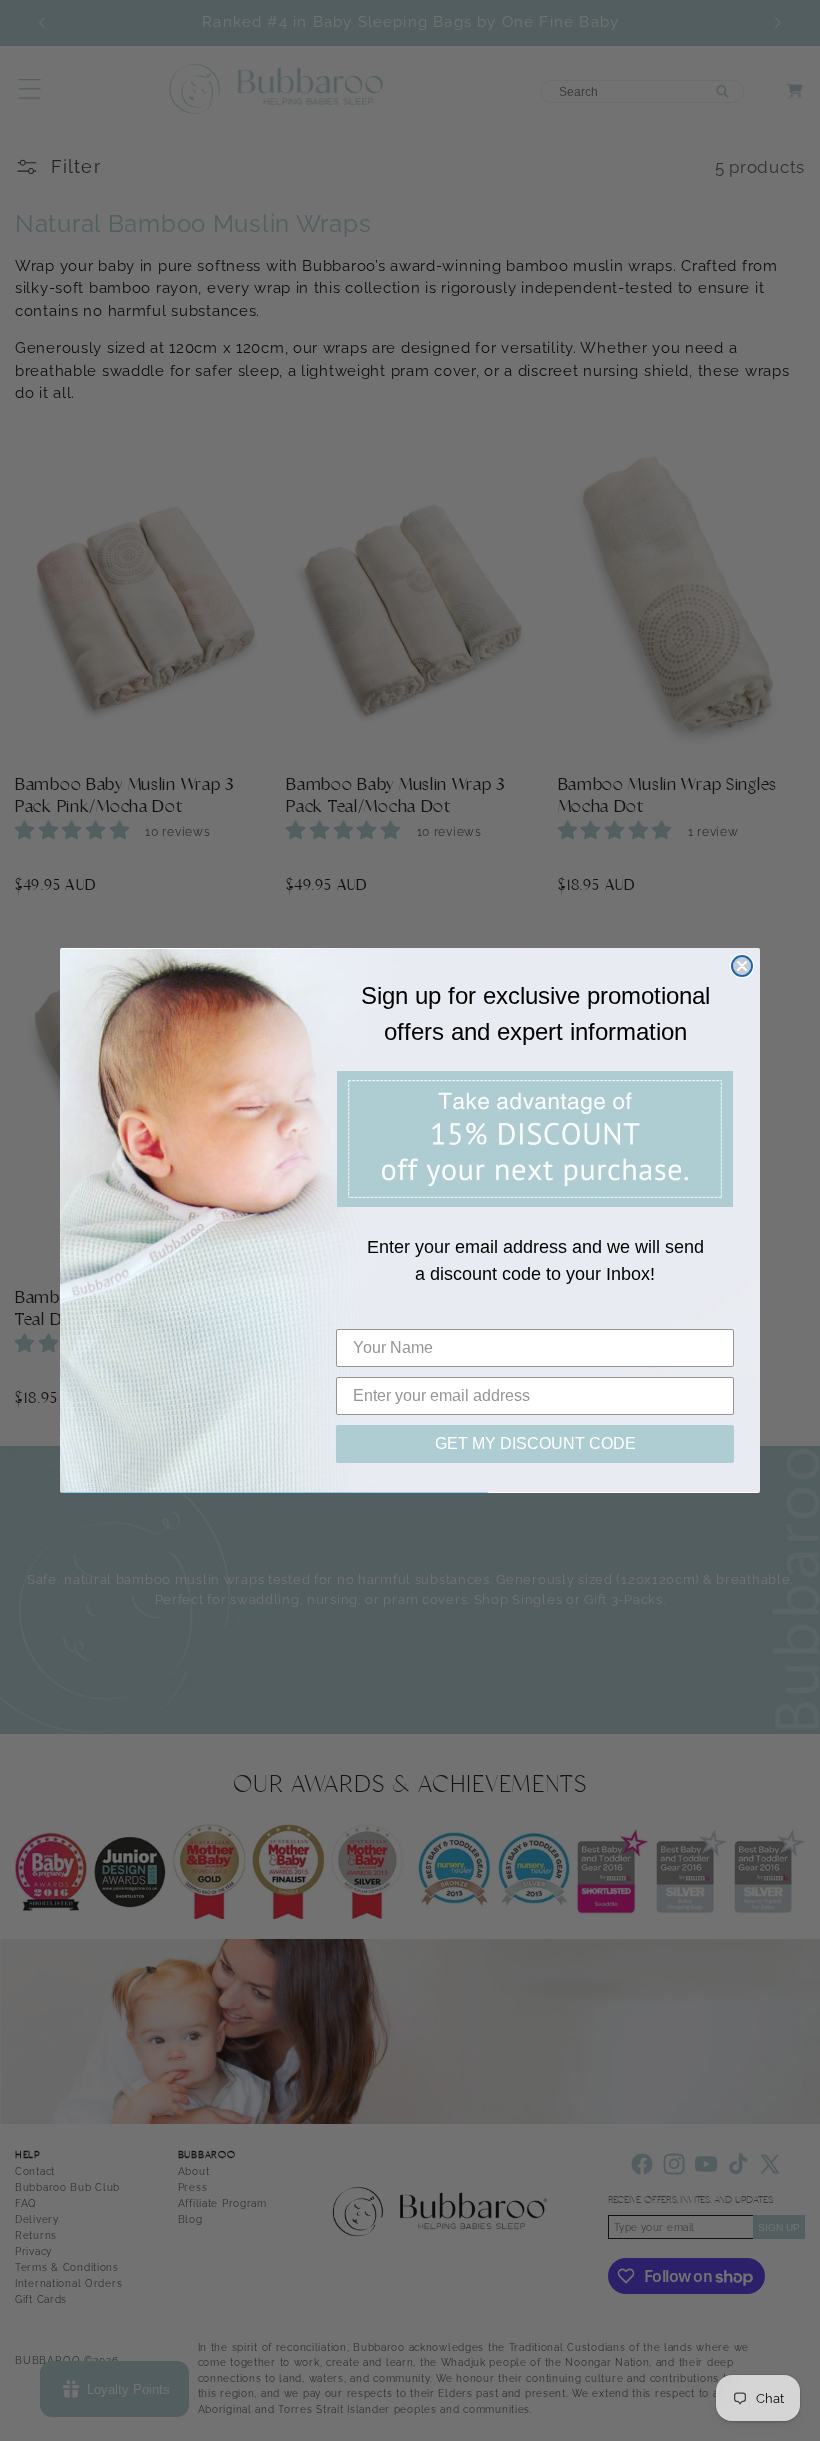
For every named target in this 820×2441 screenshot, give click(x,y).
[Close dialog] (742, 966)
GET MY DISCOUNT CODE (535, 1443)
